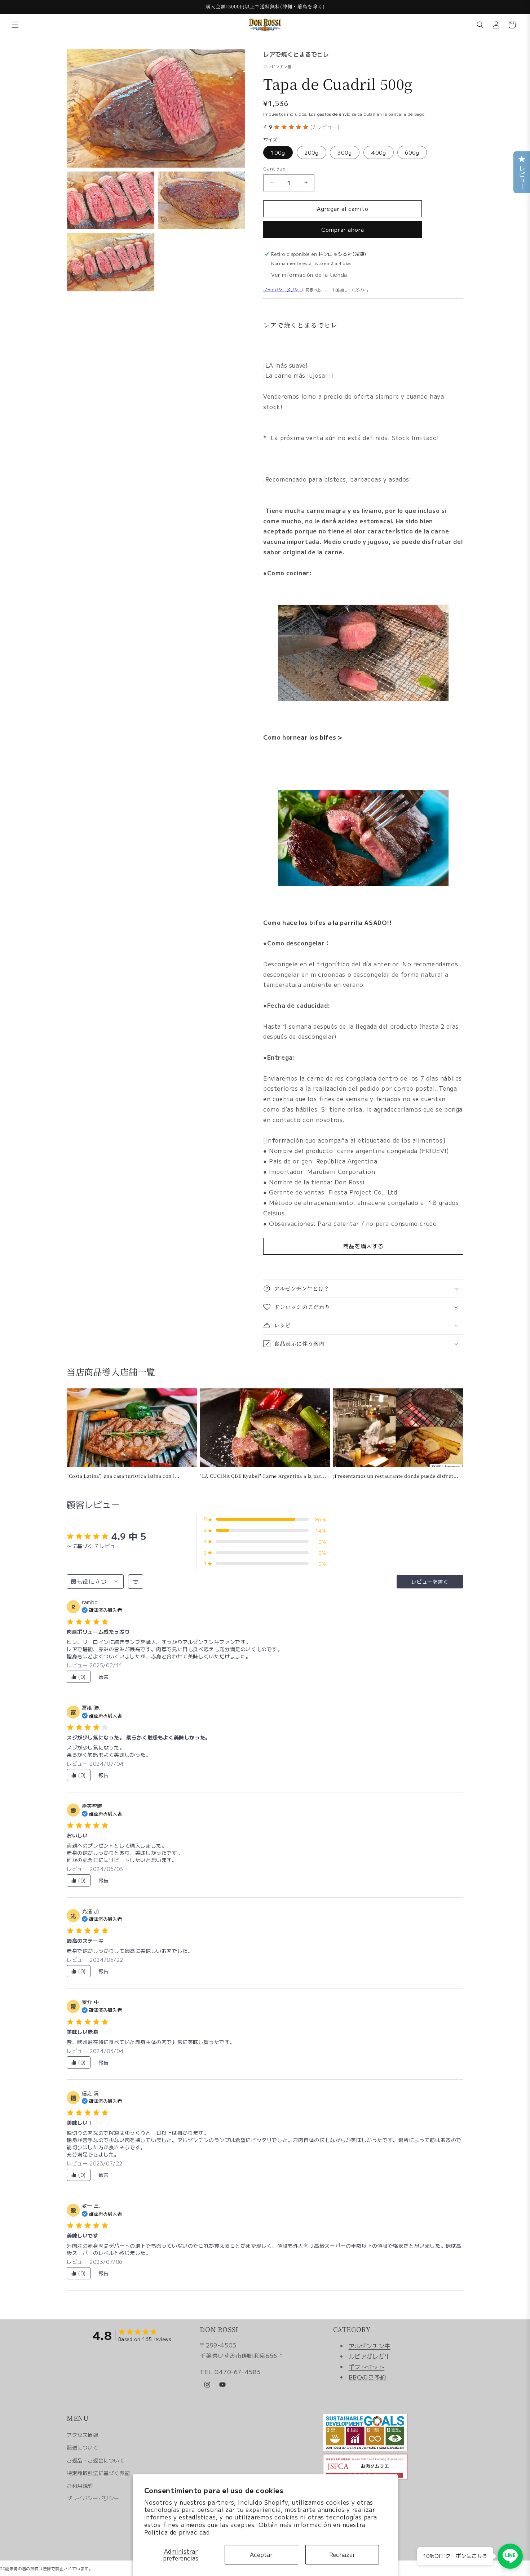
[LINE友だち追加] (510, 2556)
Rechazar (342, 2554)
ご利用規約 (80, 2486)
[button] (15, 25)
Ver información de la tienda (309, 275)
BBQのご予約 (367, 2377)
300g (345, 152)
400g (379, 152)
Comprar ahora (343, 229)
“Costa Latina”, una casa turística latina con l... (123, 1476)
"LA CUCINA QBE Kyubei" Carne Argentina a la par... (263, 1476)
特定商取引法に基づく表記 (98, 2473)
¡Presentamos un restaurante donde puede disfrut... (396, 1476)
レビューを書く (430, 1582)
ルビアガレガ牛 (370, 2356)
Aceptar (261, 2554)
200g (312, 152)
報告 (104, 1677)
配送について (83, 2447)
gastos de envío (334, 114)
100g (278, 152)
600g (412, 152)
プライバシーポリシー (282, 290)
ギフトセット (367, 2367)
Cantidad (274, 169)
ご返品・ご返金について (96, 2460)
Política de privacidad (177, 2532)
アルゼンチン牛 (370, 2346)
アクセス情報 (83, 2435)
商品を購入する (363, 1246)
